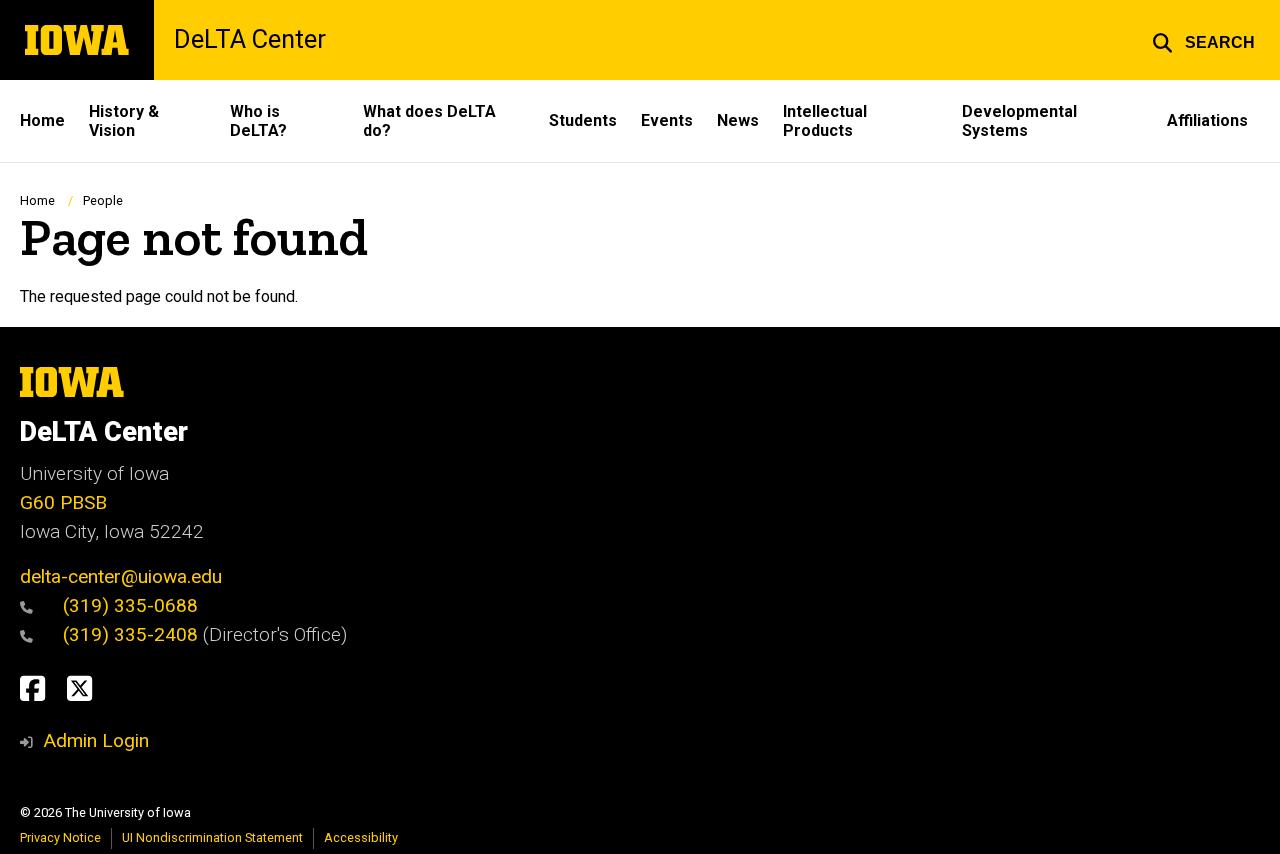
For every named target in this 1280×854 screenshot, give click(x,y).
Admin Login (96, 740)
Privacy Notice (60, 837)
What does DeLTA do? (429, 121)
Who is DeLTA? (258, 121)
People (103, 200)
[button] (1203, 40)
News (738, 120)
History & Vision (124, 121)
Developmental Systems (1019, 121)
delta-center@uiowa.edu (121, 576)
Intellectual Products (825, 121)
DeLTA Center (250, 40)
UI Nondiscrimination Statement (212, 837)
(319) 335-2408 (133, 634)
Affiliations (1207, 120)
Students (583, 120)
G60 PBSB (63, 502)
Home (42, 120)
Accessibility (361, 837)
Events (667, 120)
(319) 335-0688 (130, 605)
